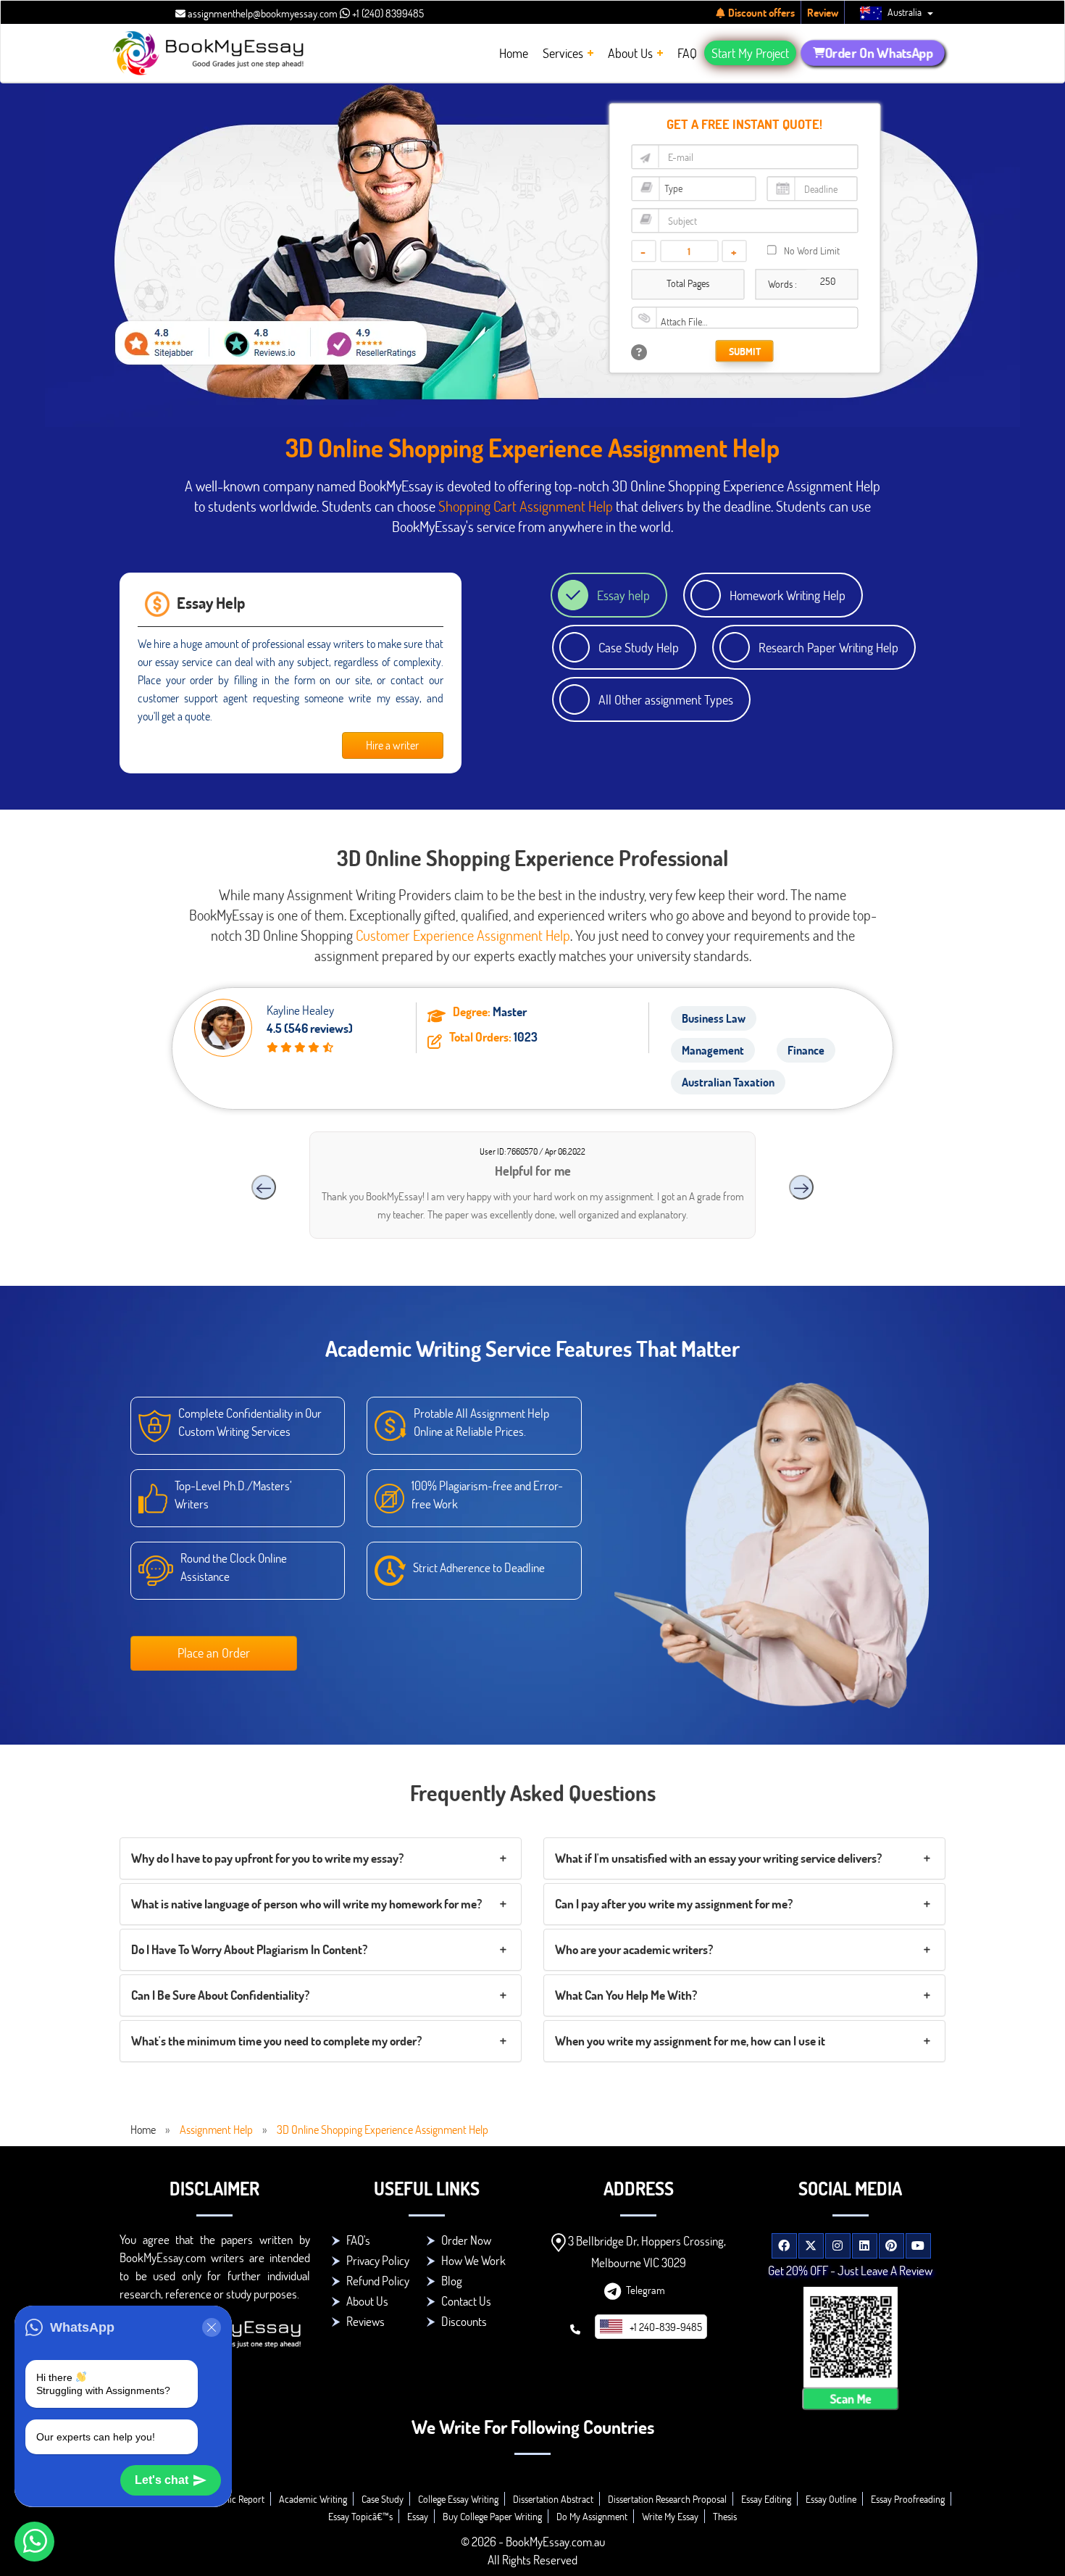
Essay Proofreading (908, 2499)
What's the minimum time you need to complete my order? (276, 2041)
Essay (418, 2516)
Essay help (623, 595)
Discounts (464, 2321)
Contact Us (466, 2301)
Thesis (725, 2516)
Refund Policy (378, 2281)
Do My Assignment (592, 2516)
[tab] (321, 1858)
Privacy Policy (378, 2260)
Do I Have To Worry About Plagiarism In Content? (249, 1949)
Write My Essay (670, 2516)
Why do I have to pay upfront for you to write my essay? (267, 1858)
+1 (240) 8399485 (387, 13)
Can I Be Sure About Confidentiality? (220, 1995)
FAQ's (358, 2240)
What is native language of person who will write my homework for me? (306, 1904)
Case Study (383, 2499)
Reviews (366, 2321)
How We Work (473, 2260)
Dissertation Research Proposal (667, 2499)
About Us (367, 2301)
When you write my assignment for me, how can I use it (690, 2041)
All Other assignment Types (666, 699)
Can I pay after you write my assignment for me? (674, 1904)
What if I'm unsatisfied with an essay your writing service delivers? (718, 1858)
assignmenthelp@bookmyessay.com (262, 13)
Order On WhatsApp (879, 53)
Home (143, 2129)
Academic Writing (313, 2499)
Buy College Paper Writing (492, 2516)
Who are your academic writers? (634, 1949)
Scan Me (850, 2398)
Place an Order (214, 1653)
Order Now (466, 2240)
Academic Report (231, 2499)
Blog (452, 2281)
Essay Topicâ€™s (360, 2516)
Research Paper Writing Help (828, 647)
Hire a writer (392, 745)
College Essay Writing (458, 2499)
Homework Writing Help (788, 595)
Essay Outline (831, 2499)
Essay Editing (766, 2499)
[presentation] (264, 1187)
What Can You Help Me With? (626, 1995)
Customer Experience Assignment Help (463, 935)
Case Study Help (639, 647)
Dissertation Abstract (553, 2499)
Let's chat (162, 2480)
